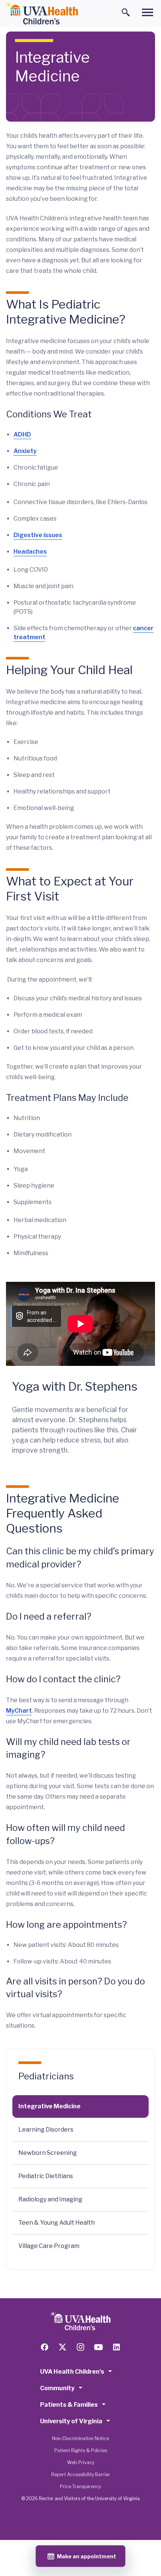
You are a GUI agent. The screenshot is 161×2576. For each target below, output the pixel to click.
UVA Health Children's (72, 2372)
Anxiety (25, 451)
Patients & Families (69, 2405)
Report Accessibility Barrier (81, 2474)
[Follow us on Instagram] (80, 2347)
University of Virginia (71, 2421)
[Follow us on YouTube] (98, 2347)
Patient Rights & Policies (81, 2450)
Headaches (30, 552)
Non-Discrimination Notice (80, 2438)
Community (57, 2388)
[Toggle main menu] (148, 12)
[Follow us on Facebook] (45, 2347)
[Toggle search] (126, 12)
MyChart (19, 1711)
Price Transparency (80, 2486)
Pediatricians (46, 2076)
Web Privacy (81, 2462)
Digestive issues (38, 535)
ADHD (22, 434)
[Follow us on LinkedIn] (116, 2347)
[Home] (42, 14)
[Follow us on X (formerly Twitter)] (63, 2347)
